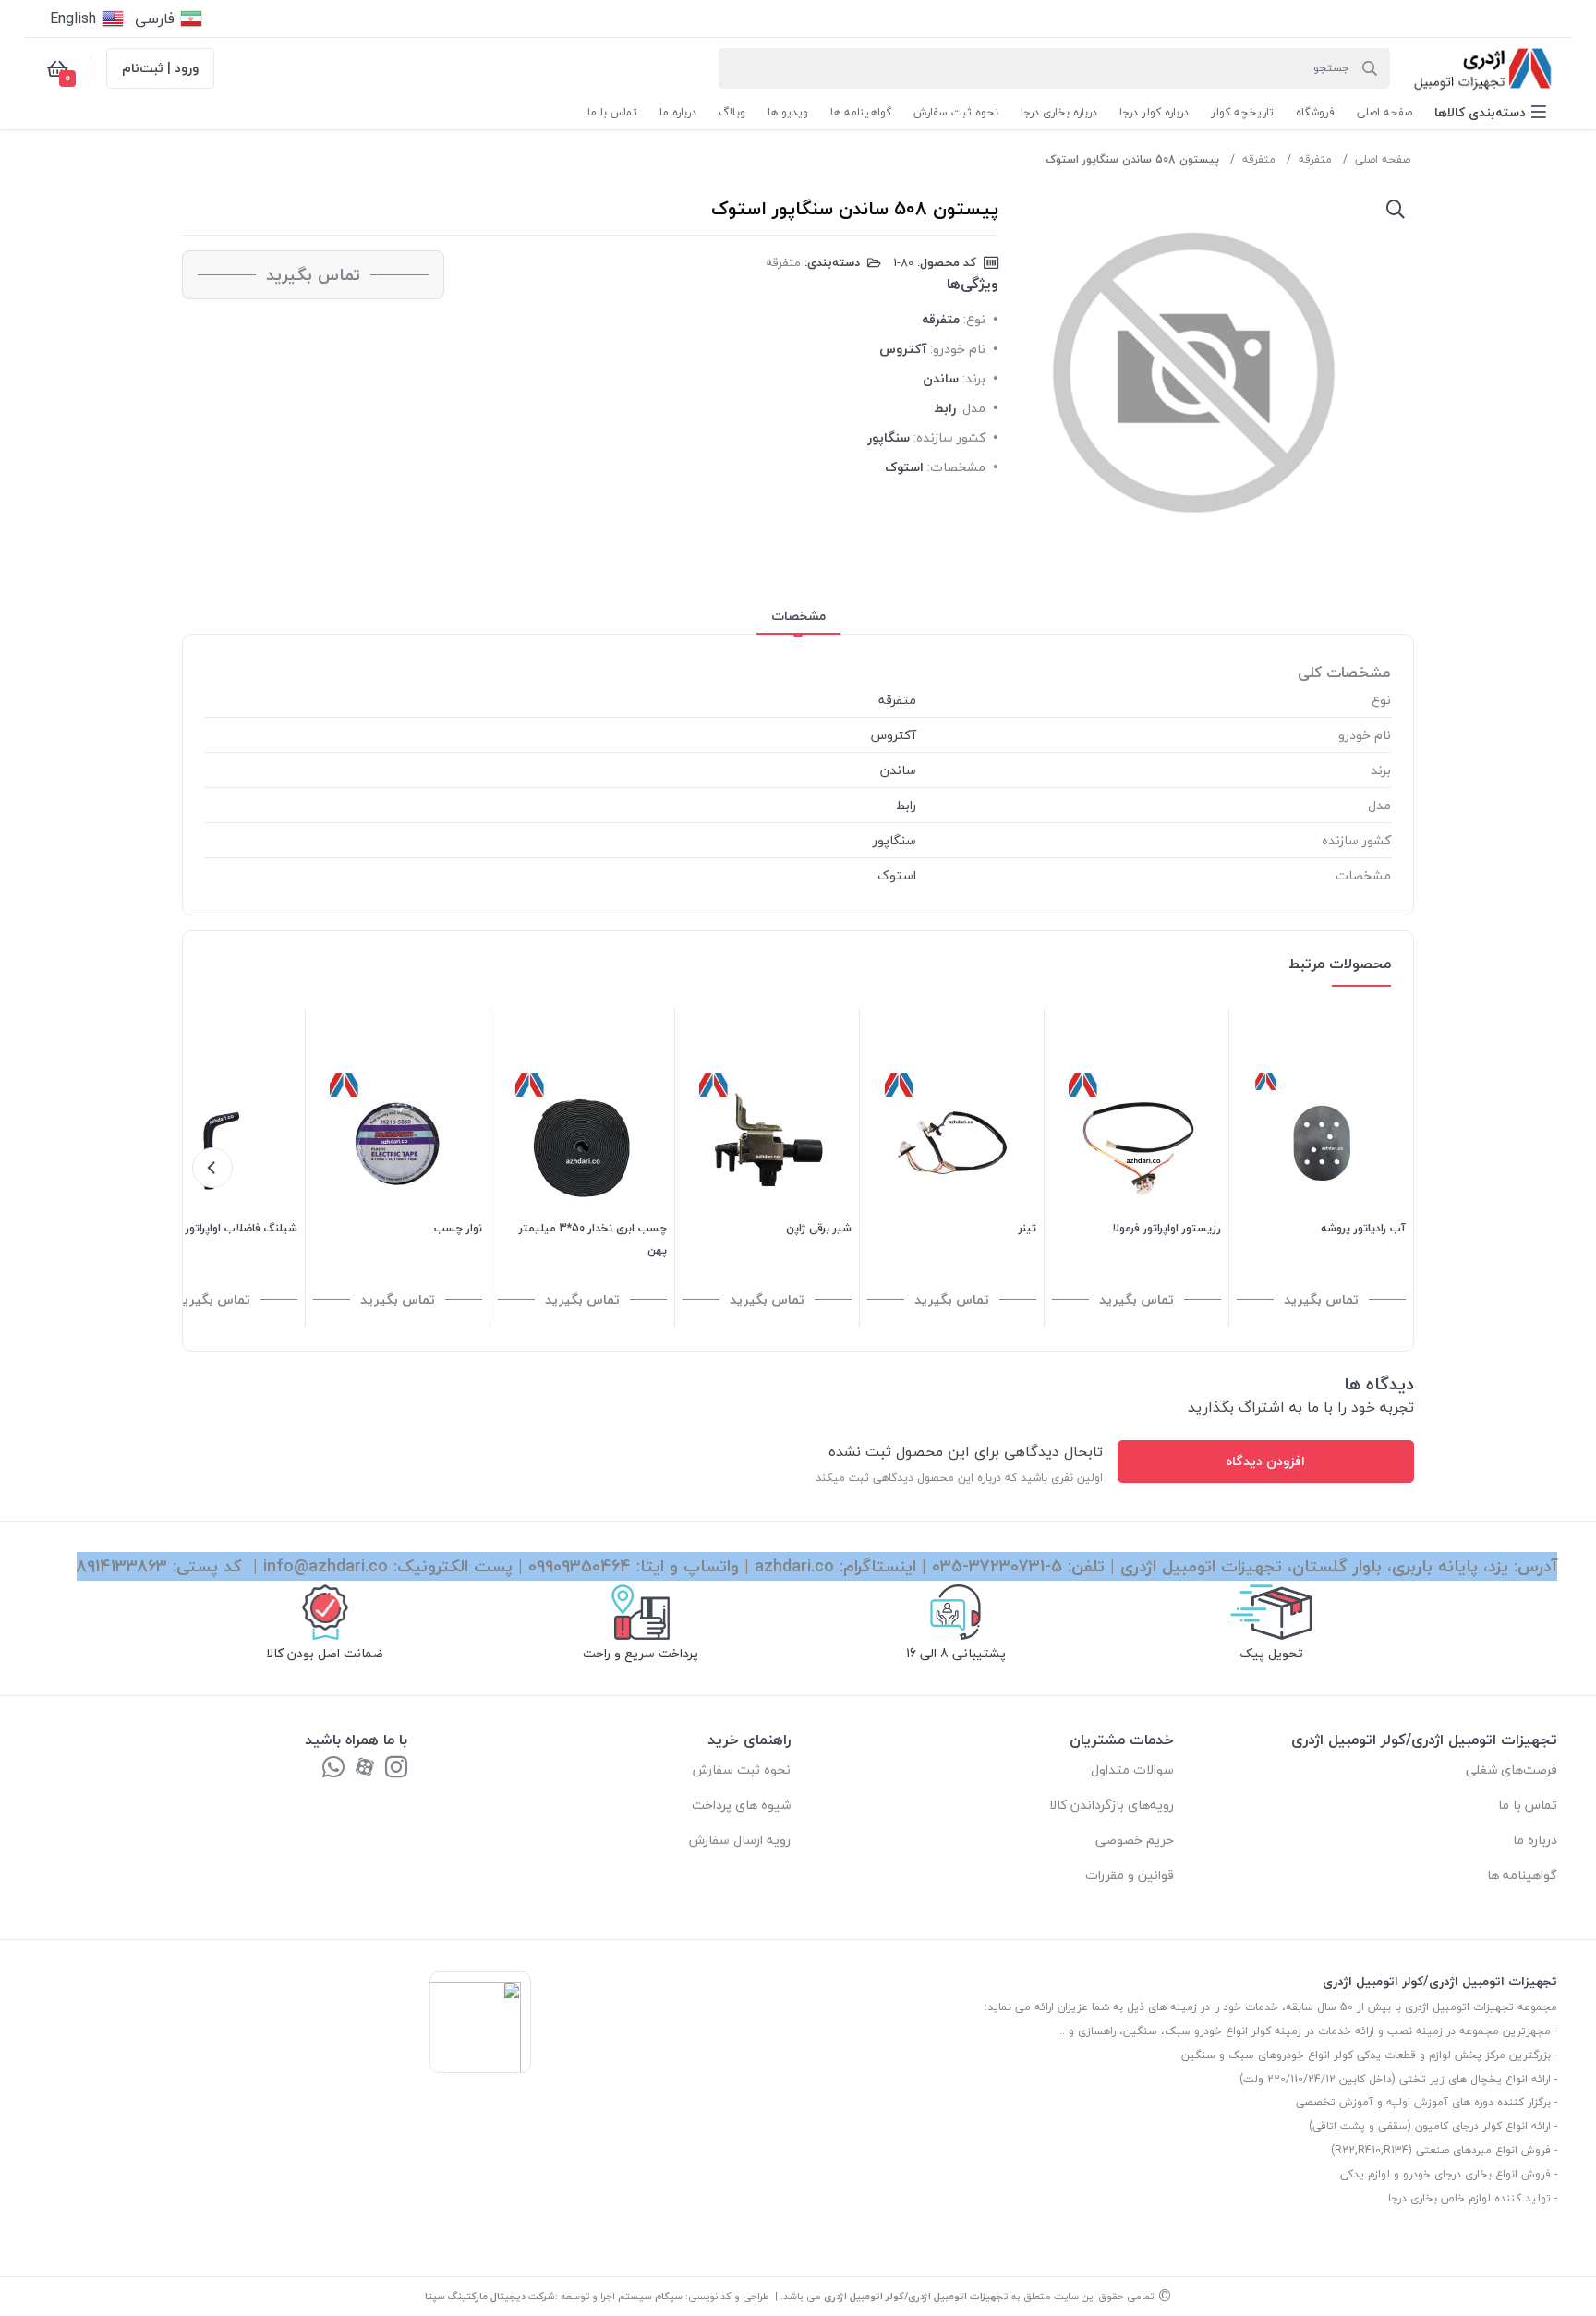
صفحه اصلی (1383, 159)
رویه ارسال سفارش (740, 1840)
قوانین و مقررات (1130, 1875)
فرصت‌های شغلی (1511, 1770)
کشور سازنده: (949, 437)
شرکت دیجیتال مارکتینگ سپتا (490, 2296)
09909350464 (580, 1566)
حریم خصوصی (1135, 1840)
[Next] (212, 1168)
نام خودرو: (958, 349)
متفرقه (1315, 159)
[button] (1490, 112)
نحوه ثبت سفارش (742, 1770)
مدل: (973, 408)
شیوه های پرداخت (741, 1805)
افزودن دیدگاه (1265, 1461)
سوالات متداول (1132, 1770)
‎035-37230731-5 (997, 1566)
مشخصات (798, 616)
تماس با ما (1528, 1805)
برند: (974, 378)
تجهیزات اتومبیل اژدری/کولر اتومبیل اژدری (916, 2296)
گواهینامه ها (1522, 1875)
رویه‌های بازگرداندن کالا (1112, 1805)
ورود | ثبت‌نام (160, 68)
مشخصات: (956, 467)
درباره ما (1535, 1840)
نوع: (974, 319)
